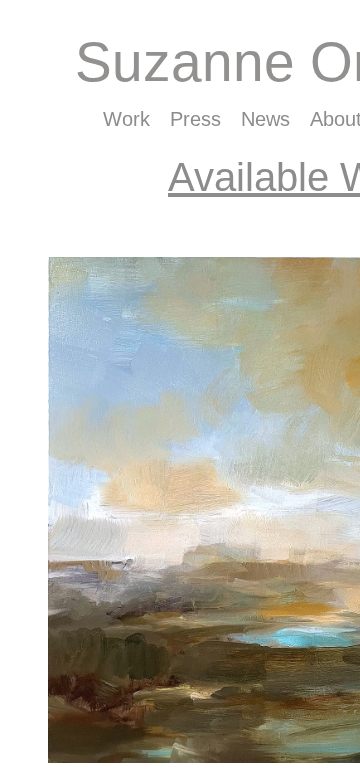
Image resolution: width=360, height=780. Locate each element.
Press (195, 119)
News (265, 119)
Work (126, 119)
